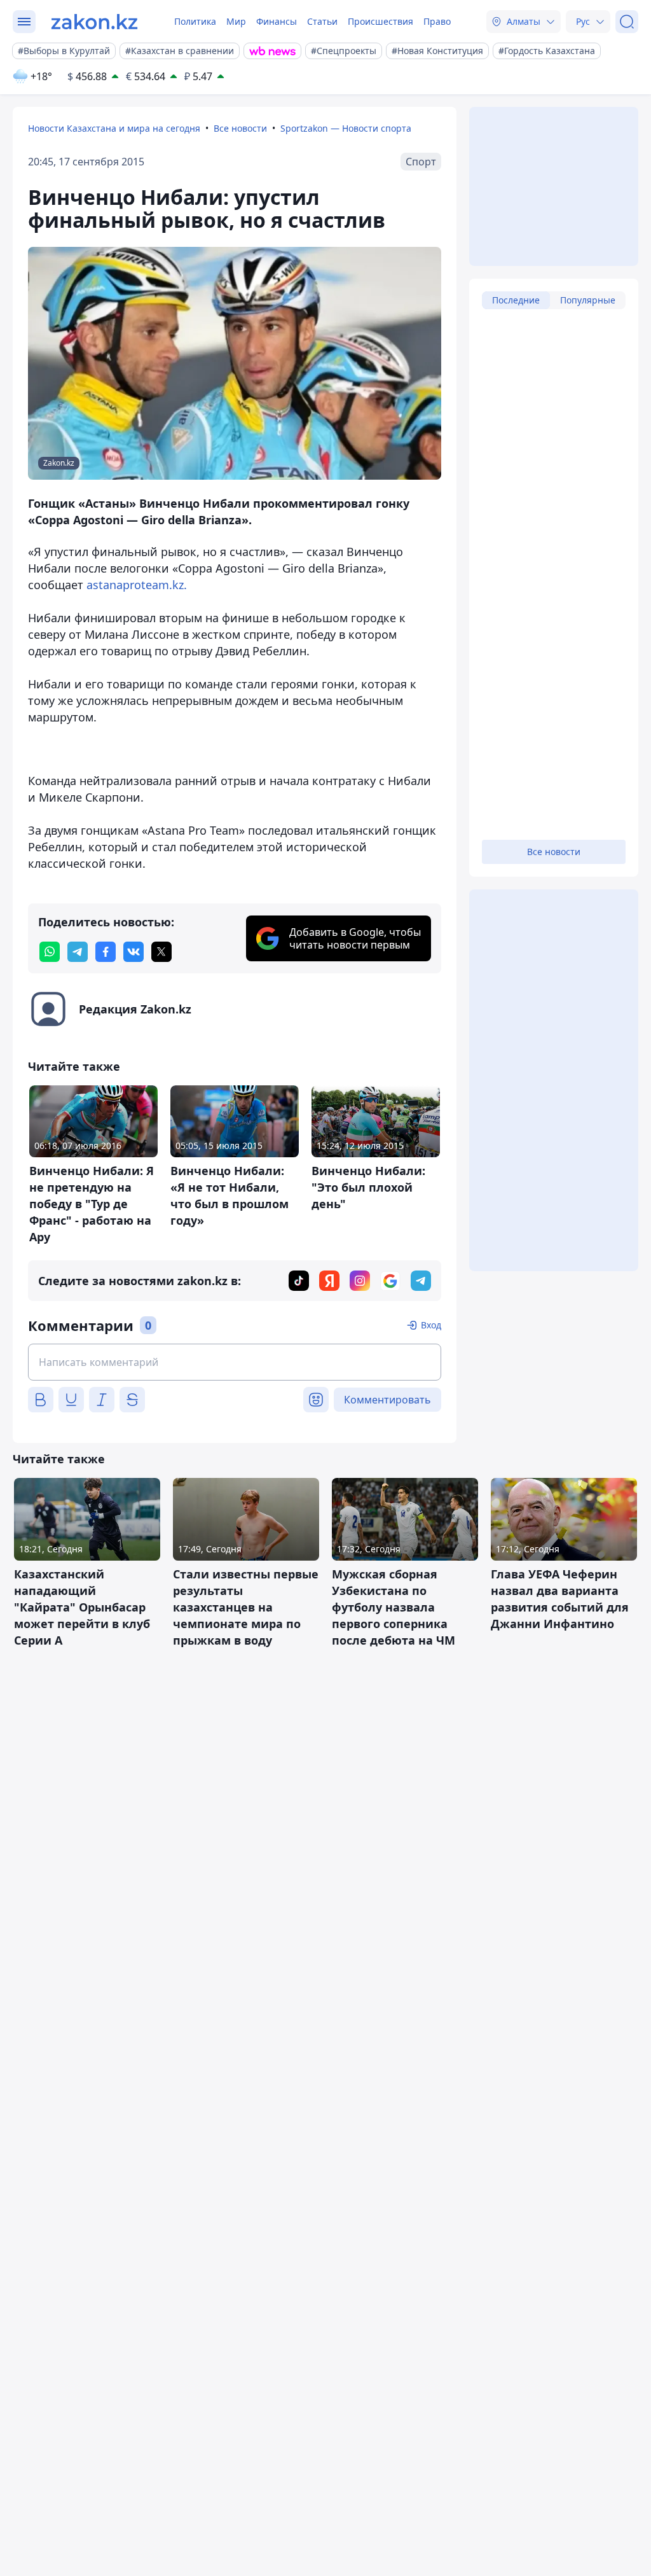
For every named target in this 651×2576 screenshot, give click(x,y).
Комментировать (387, 1400)
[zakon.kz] (94, 22)
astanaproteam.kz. (137, 585)
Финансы (277, 21)
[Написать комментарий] (235, 1362)
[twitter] (161, 952)
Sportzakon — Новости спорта (346, 128)
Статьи (322, 21)
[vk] (134, 952)
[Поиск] (627, 22)
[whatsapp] (50, 952)
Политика (195, 21)
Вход (431, 1325)
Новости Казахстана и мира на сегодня (114, 128)
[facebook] (106, 952)
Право (437, 21)
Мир (236, 21)
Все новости (240, 128)
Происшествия (380, 21)
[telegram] (78, 952)
